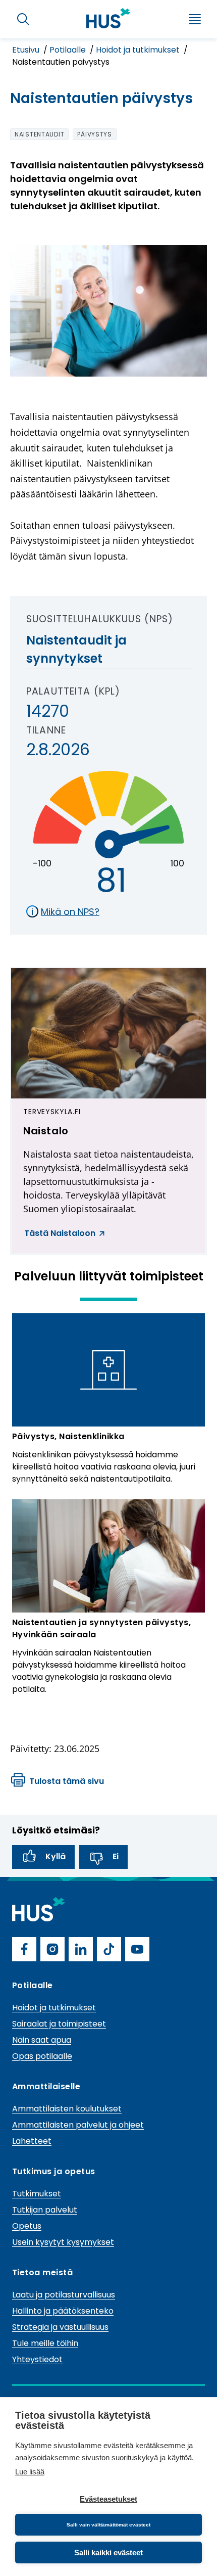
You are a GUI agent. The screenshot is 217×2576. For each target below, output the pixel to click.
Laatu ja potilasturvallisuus (64, 2295)
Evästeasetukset (108, 2499)
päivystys (94, 134)
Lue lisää (30, 2472)
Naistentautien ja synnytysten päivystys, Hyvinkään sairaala (101, 1628)
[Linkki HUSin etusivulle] (108, 18)
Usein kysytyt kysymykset (63, 2242)
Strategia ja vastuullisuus (60, 2327)
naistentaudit (39, 134)
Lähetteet (32, 2141)
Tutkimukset (37, 2194)
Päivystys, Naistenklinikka (68, 1436)
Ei (116, 1856)
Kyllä (56, 1856)
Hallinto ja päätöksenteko (63, 2311)
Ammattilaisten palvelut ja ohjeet (78, 2125)
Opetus (27, 2226)
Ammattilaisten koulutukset (67, 2109)
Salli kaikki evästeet (108, 2552)
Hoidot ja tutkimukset (139, 50)
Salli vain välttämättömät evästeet (108, 2525)
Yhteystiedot (37, 2359)
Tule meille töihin (45, 2343)
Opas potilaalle (42, 2056)
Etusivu (27, 50)
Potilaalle (69, 50)
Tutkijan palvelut (45, 2210)
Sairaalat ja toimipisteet (59, 2024)
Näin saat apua (42, 2040)
